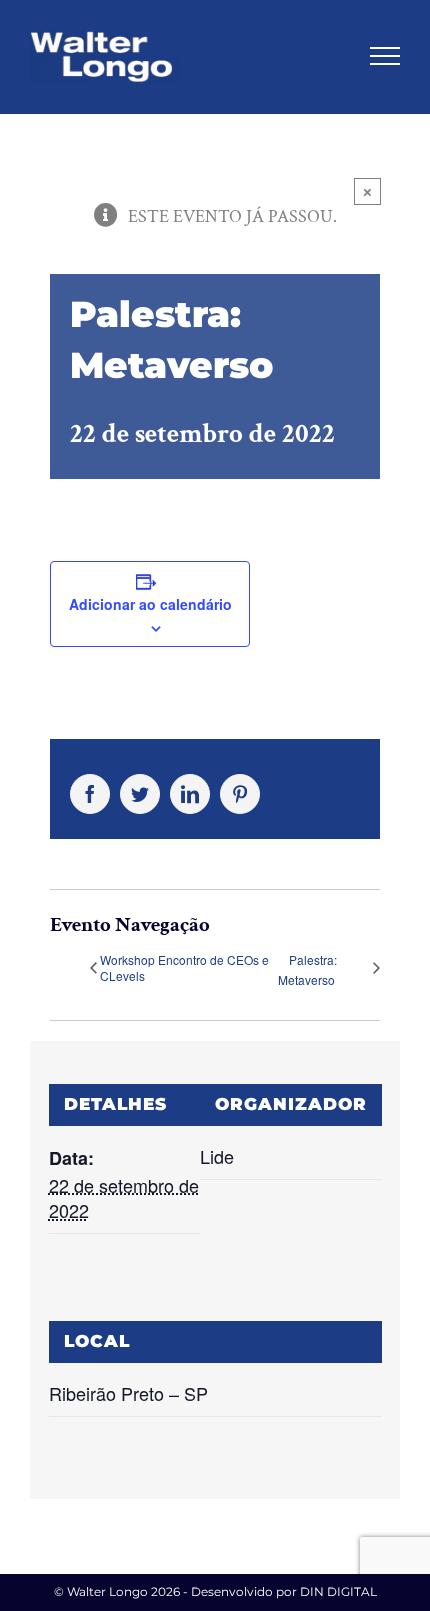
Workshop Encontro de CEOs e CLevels (184, 968)
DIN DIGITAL (338, 1591)
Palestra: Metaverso (307, 970)
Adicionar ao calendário (150, 604)
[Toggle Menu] (385, 56)
